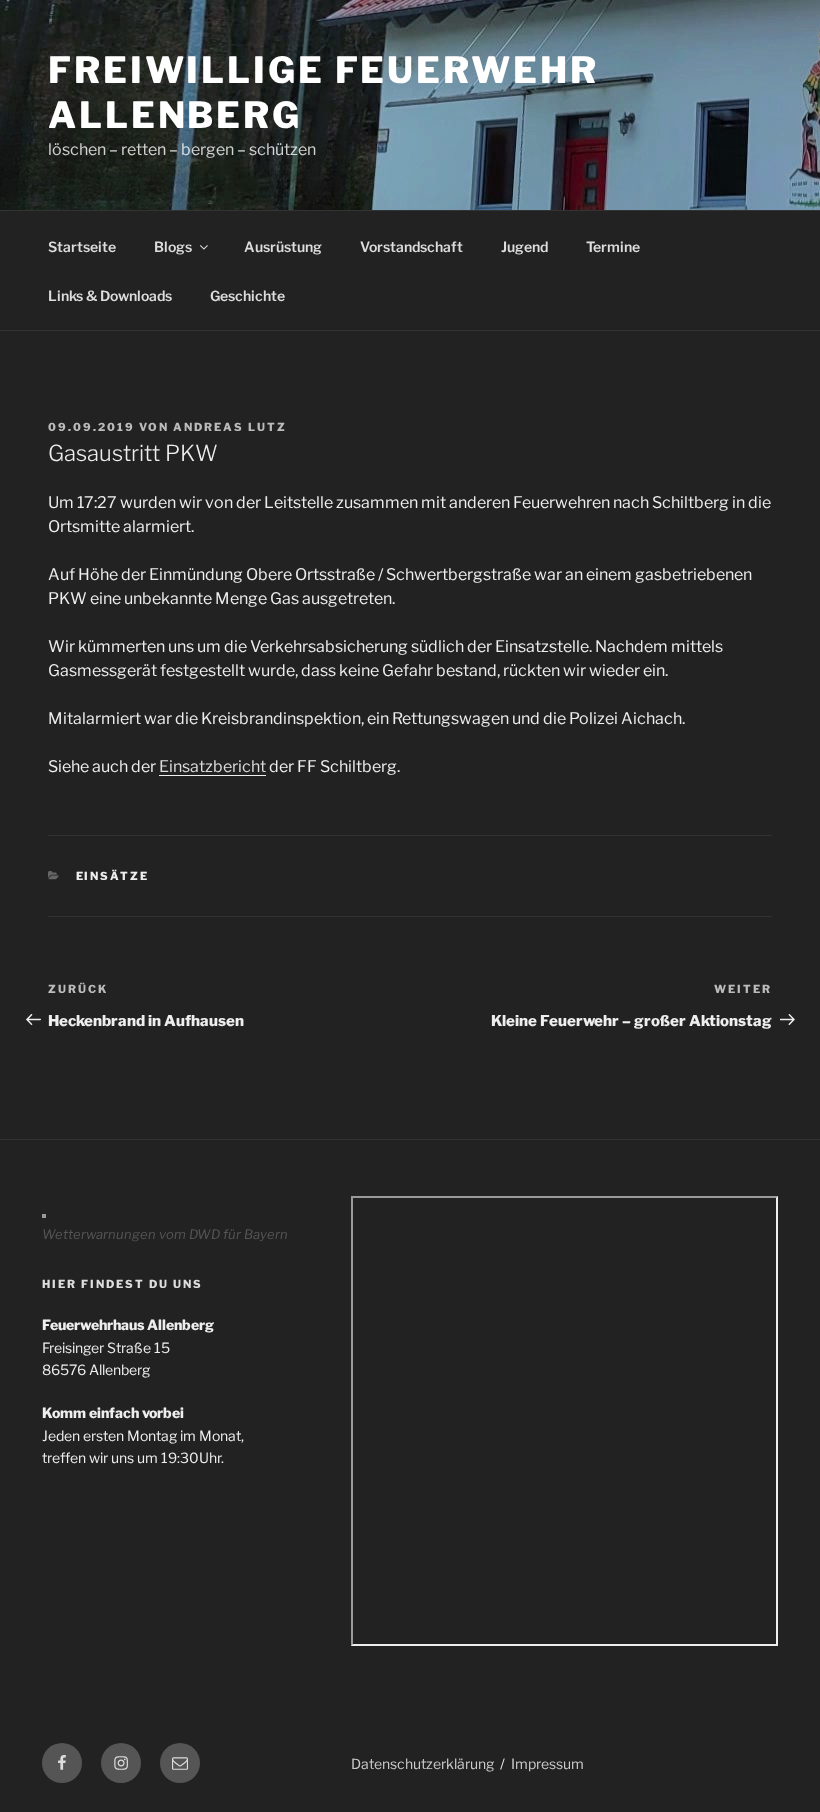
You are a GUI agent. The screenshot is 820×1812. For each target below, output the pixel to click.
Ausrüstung (283, 246)
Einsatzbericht (212, 766)
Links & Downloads (110, 295)
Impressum (547, 1763)
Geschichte (247, 295)
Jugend (524, 246)
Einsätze (113, 876)
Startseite (82, 246)
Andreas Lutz (230, 427)
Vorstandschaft (411, 246)
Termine (613, 246)
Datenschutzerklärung (422, 1763)
